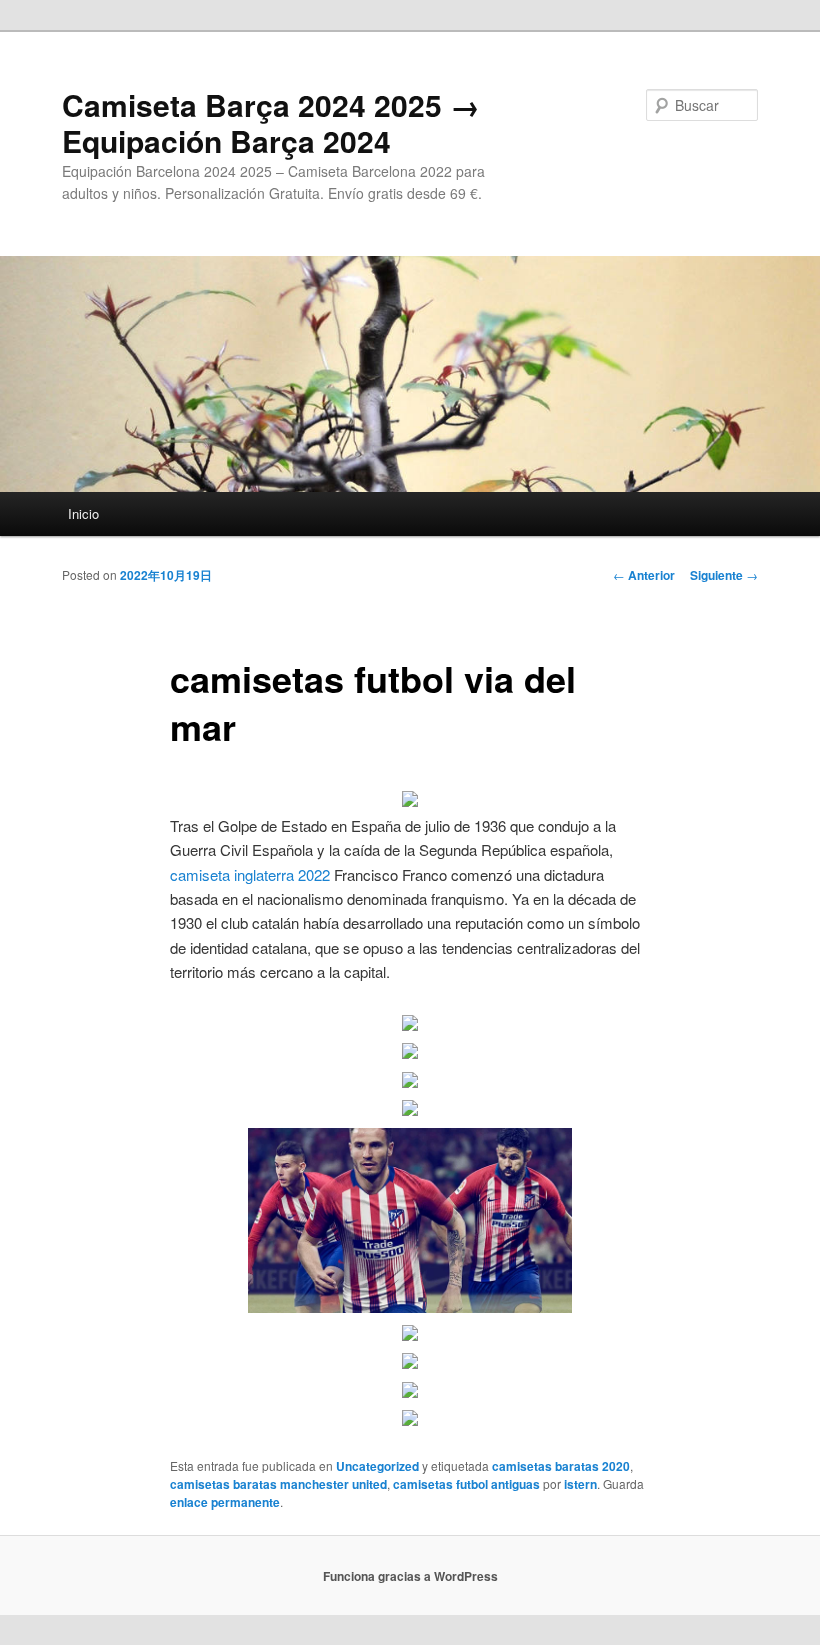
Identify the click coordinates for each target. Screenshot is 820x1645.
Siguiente (724, 575)
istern (580, 1484)
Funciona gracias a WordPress (410, 1576)
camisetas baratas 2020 (561, 1466)
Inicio (83, 513)
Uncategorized (377, 1466)
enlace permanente (225, 1502)
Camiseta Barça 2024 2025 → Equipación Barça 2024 (271, 122)
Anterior (644, 575)
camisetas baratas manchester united (278, 1484)
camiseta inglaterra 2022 (250, 874)
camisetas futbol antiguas (466, 1484)
